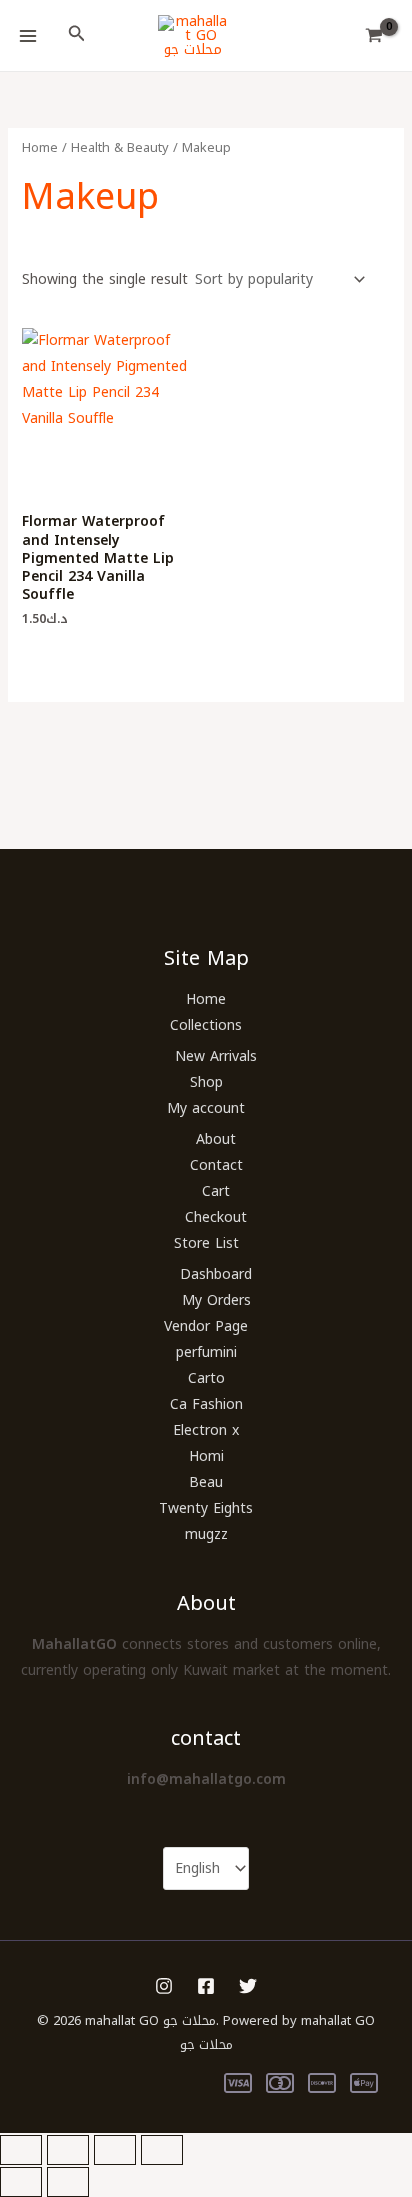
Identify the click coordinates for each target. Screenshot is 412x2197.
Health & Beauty (120, 147)
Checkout (216, 1217)
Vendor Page (206, 1326)
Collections (206, 1025)
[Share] (115, 2150)
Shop (206, 1082)
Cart (216, 1191)
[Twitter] (248, 1986)
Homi (206, 1456)
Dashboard (216, 1274)
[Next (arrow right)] (68, 2182)
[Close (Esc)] (162, 2150)
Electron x (206, 1430)
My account (206, 1108)
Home (40, 147)
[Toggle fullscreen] (68, 2150)
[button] (77, 36)
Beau (206, 1482)
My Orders (216, 1300)
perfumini (206, 1352)
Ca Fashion (206, 1404)
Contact (216, 1165)
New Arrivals (216, 1056)
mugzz (206, 1534)
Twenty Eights (206, 1508)
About (216, 1139)
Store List (206, 1243)
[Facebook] (206, 1986)
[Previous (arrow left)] (21, 2182)
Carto (206, 1378)
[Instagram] (164, 1986)
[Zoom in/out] (21, 2150)
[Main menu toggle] (28, 36)
